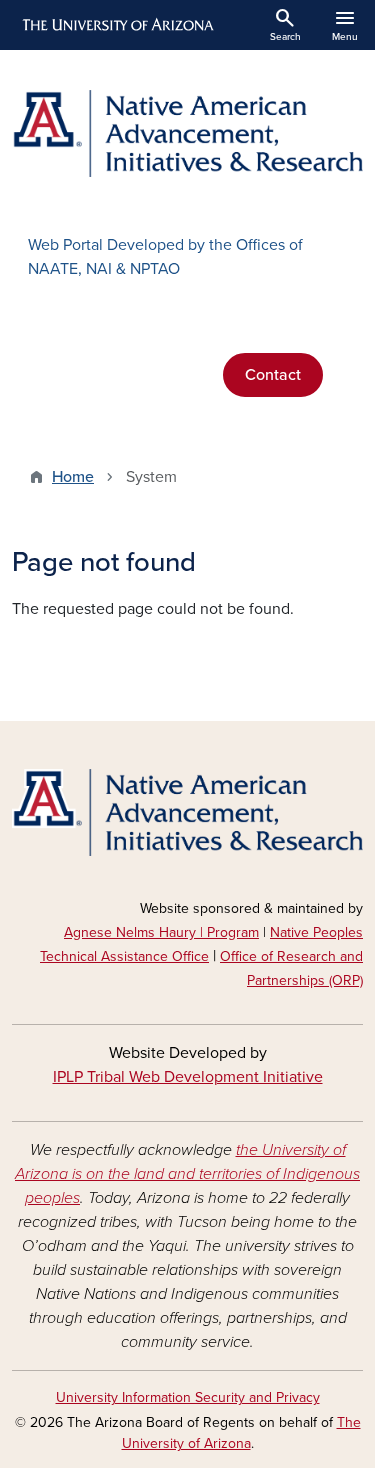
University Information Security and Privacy (188, 1397)
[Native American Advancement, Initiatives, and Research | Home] (187, 133)
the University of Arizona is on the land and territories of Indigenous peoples (187, 1174)
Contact (273, 375)
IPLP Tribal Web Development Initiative (188, 1077)
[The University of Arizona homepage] (116, 25)
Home (73, 477)
